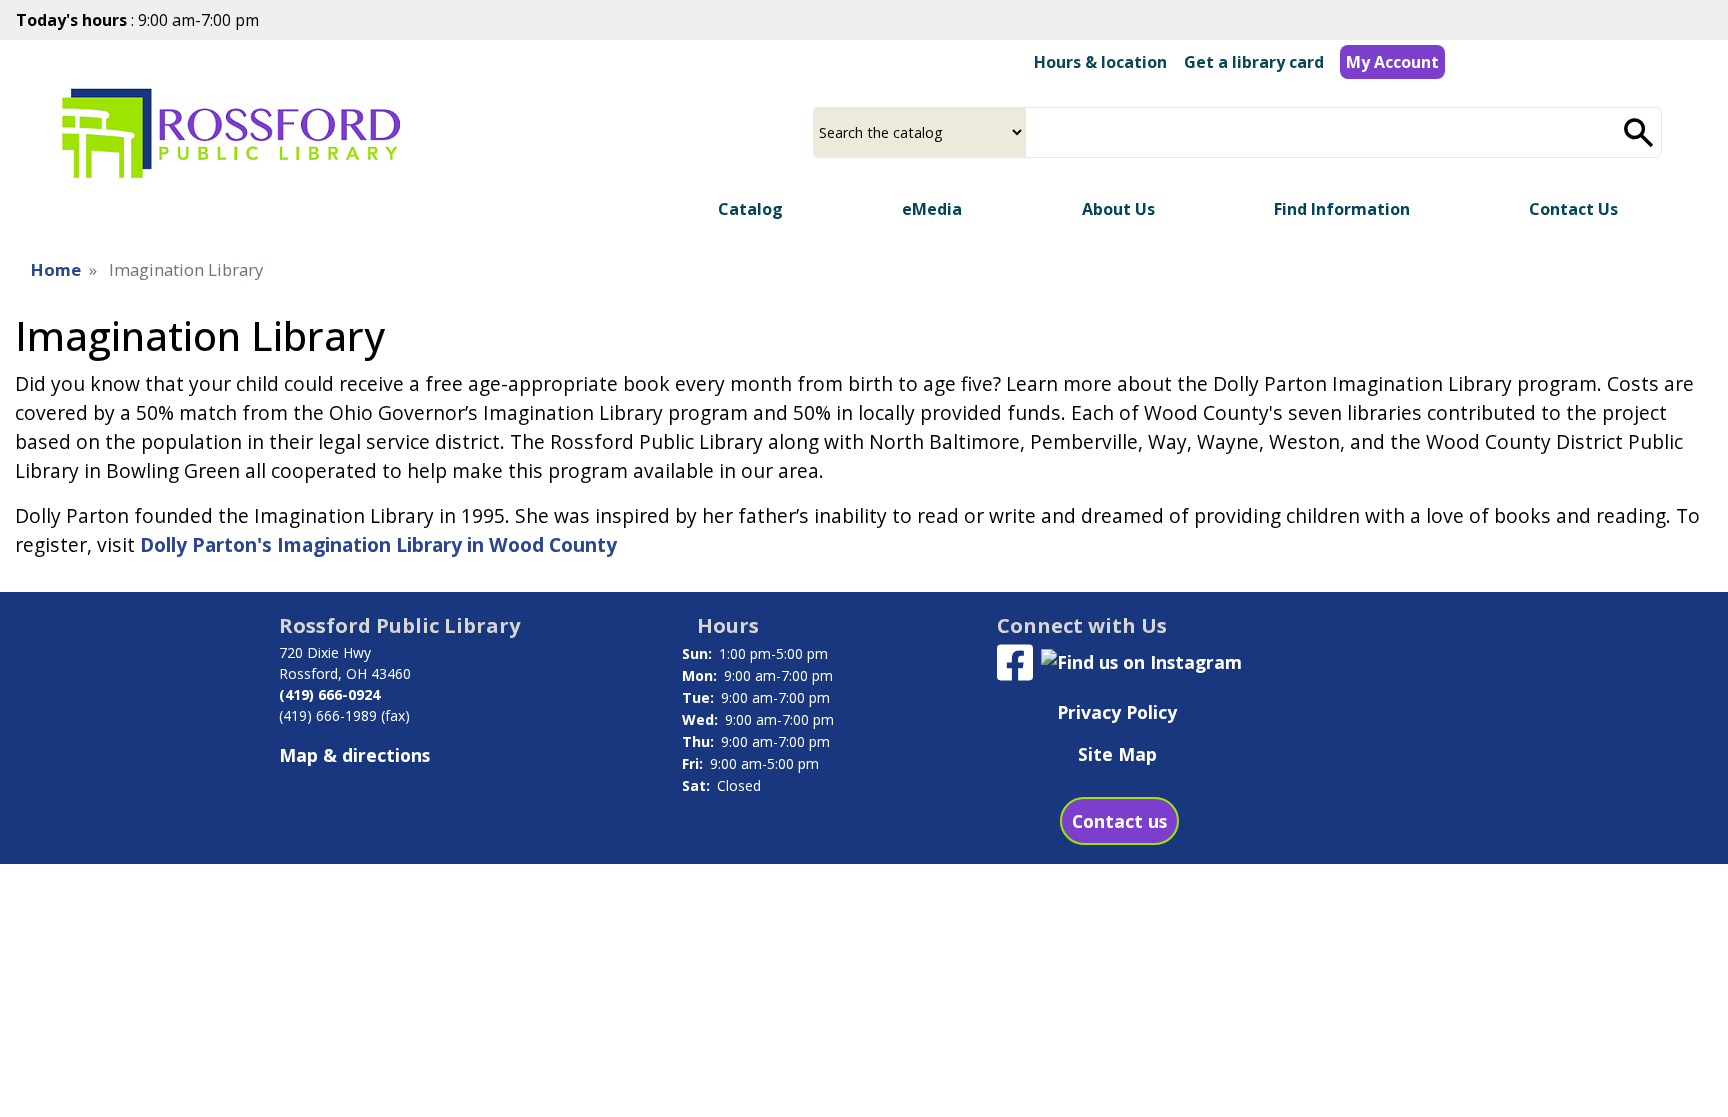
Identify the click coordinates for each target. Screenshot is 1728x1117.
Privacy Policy (1117, 712)
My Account (1392, 62)
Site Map (1117, 754)
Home (56, 269)
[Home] (231, 133)
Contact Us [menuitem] (1573, 209)
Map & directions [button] (354, 755)
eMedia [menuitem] (932, 209)
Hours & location (1100, 62)
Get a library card (1254, 62)
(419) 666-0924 (329, 694)
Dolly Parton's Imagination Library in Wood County (378, 544)
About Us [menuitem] (1118, 209)
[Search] (1639, 132)
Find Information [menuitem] (1342, 209)
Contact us (1119, 821)
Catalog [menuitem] (750, 209)
